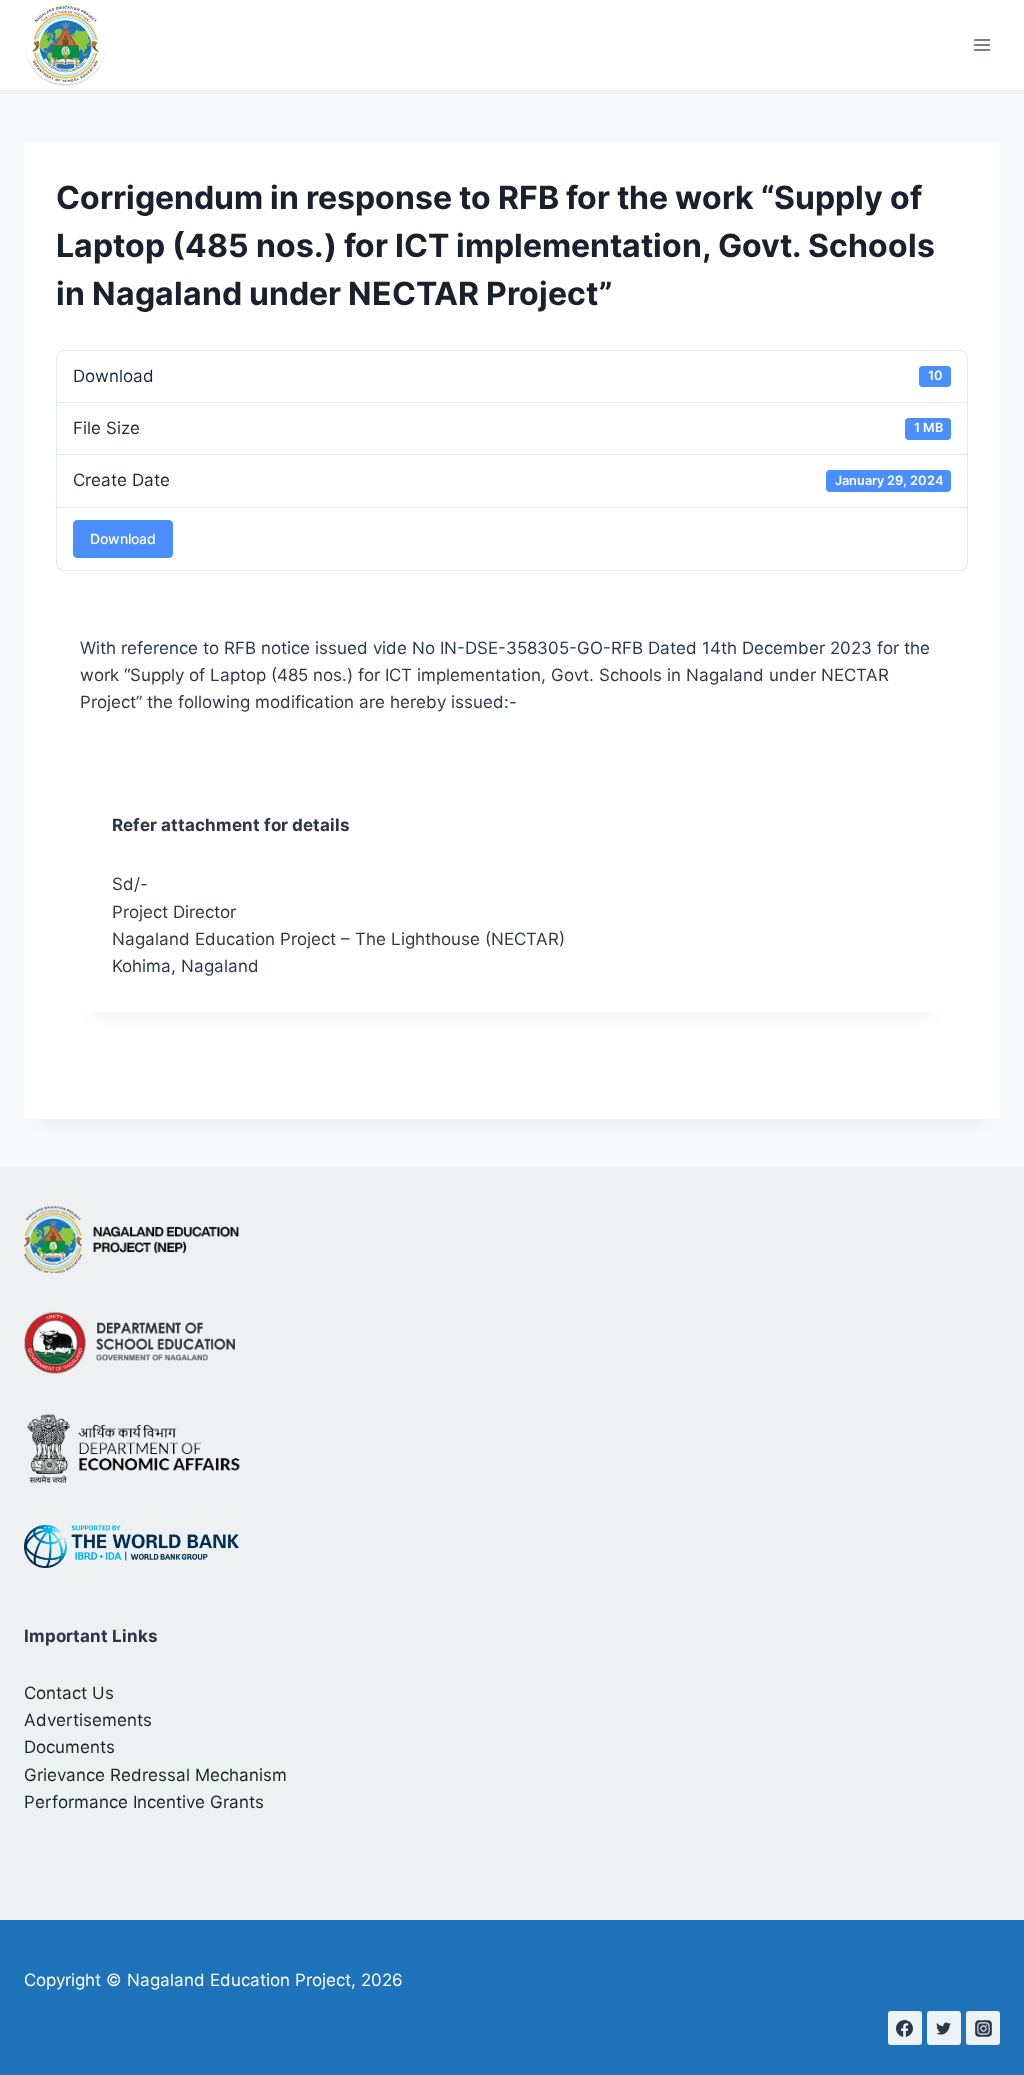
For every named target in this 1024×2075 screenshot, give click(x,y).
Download (123, 538)
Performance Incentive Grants (144, 1802)
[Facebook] (905, 2028)
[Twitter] (944, 2028)
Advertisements (88, 1720)
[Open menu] (981, 44)
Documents (69, 1747)
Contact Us (69, 1693)
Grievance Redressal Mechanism (155, 1775)
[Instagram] (983, 2028)
